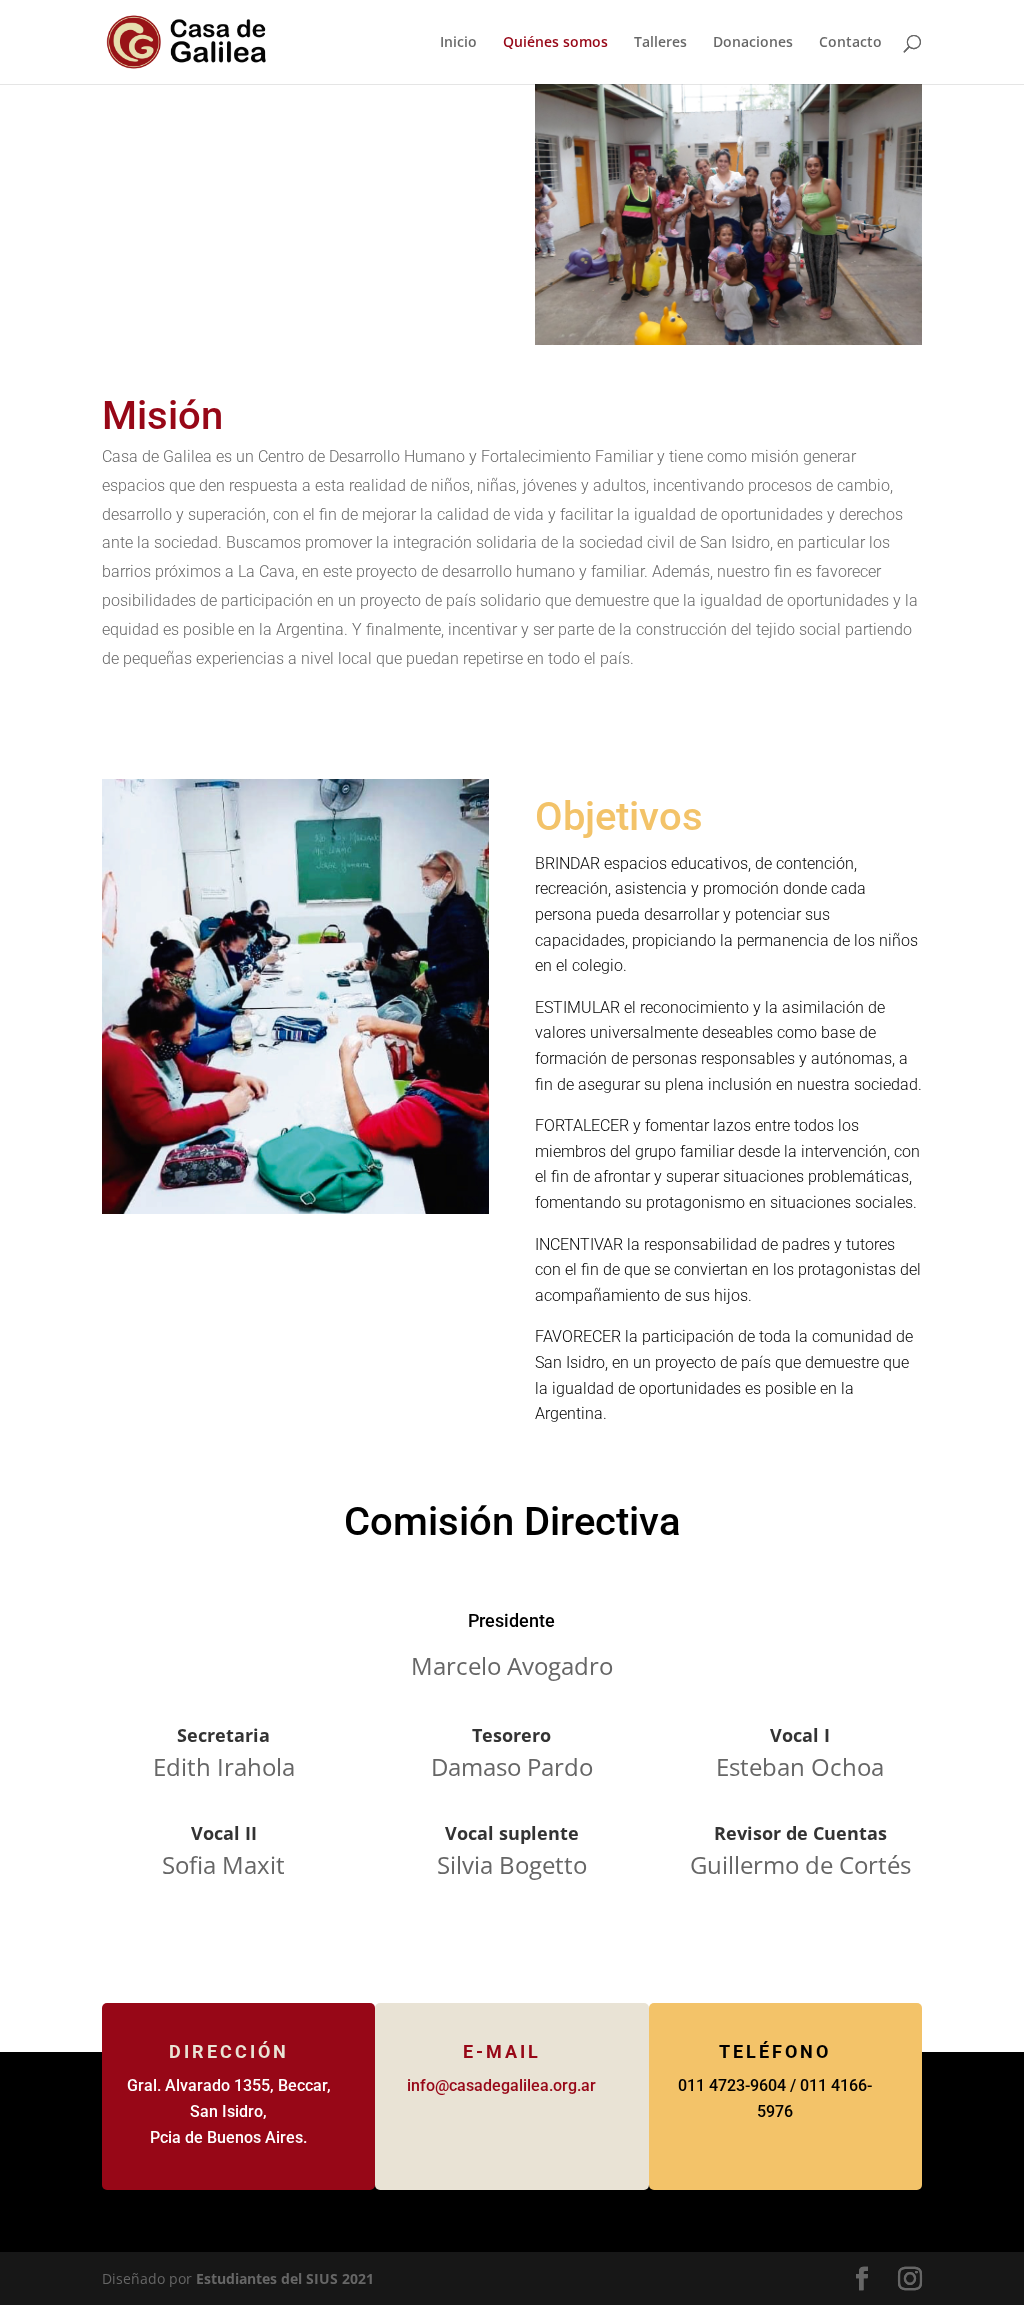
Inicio (458, 43)
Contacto (850, 43)
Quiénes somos (555, 43)
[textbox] (511, 558)
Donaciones (753, 43)
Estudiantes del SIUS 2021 (285, 2278)
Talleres (660, 43)
